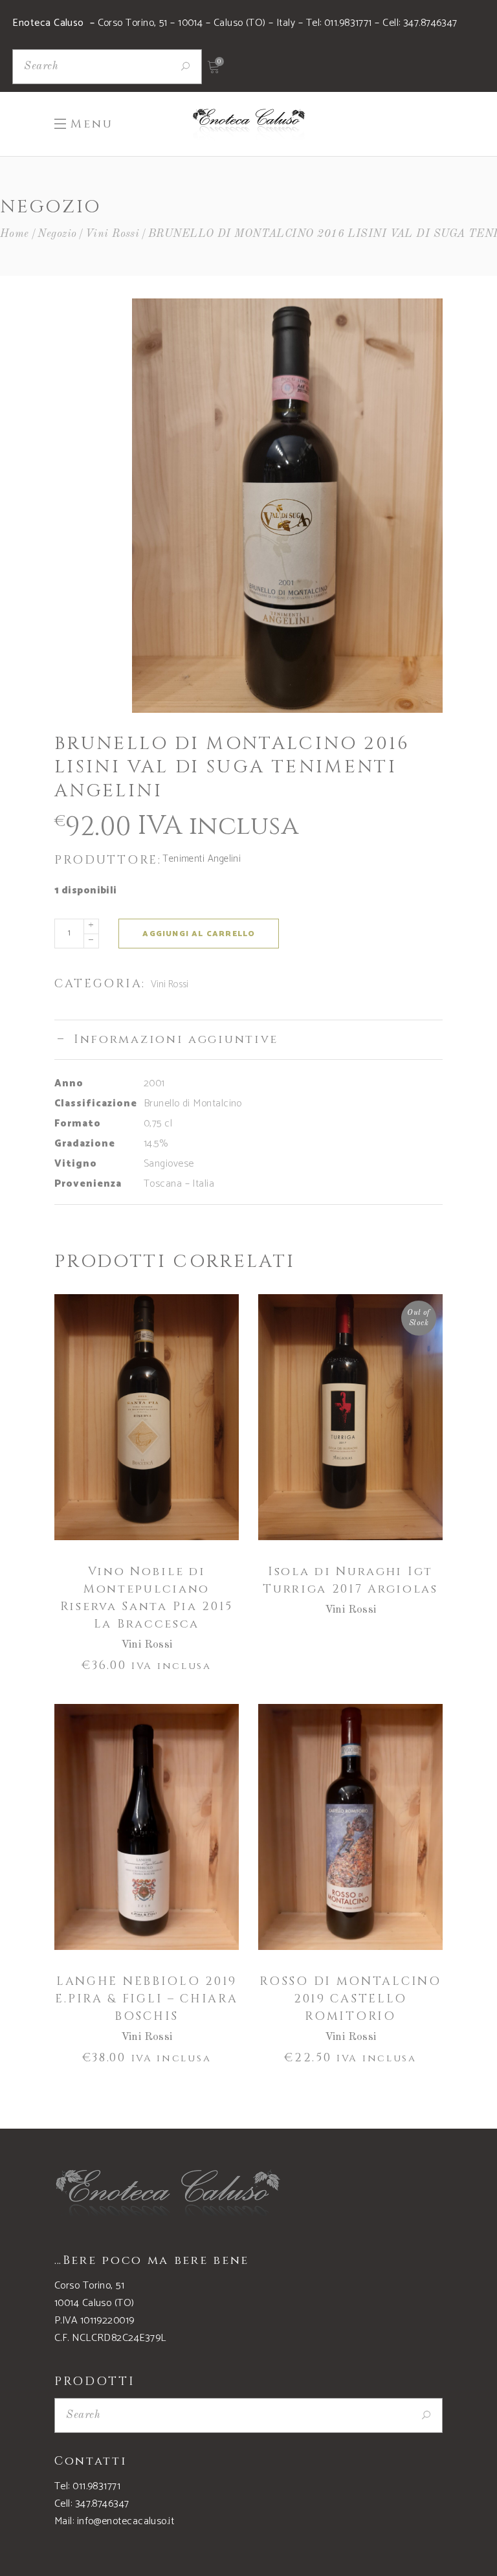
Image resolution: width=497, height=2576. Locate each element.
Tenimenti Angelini (202, 859)
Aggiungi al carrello (199, 934)
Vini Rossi (113, 234)
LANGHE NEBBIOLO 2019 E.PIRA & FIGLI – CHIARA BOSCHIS (146, 1999)
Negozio (57, 234)
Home (15, 234)
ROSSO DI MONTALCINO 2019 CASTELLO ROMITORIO (350, 1999)
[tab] (248, 1039)
